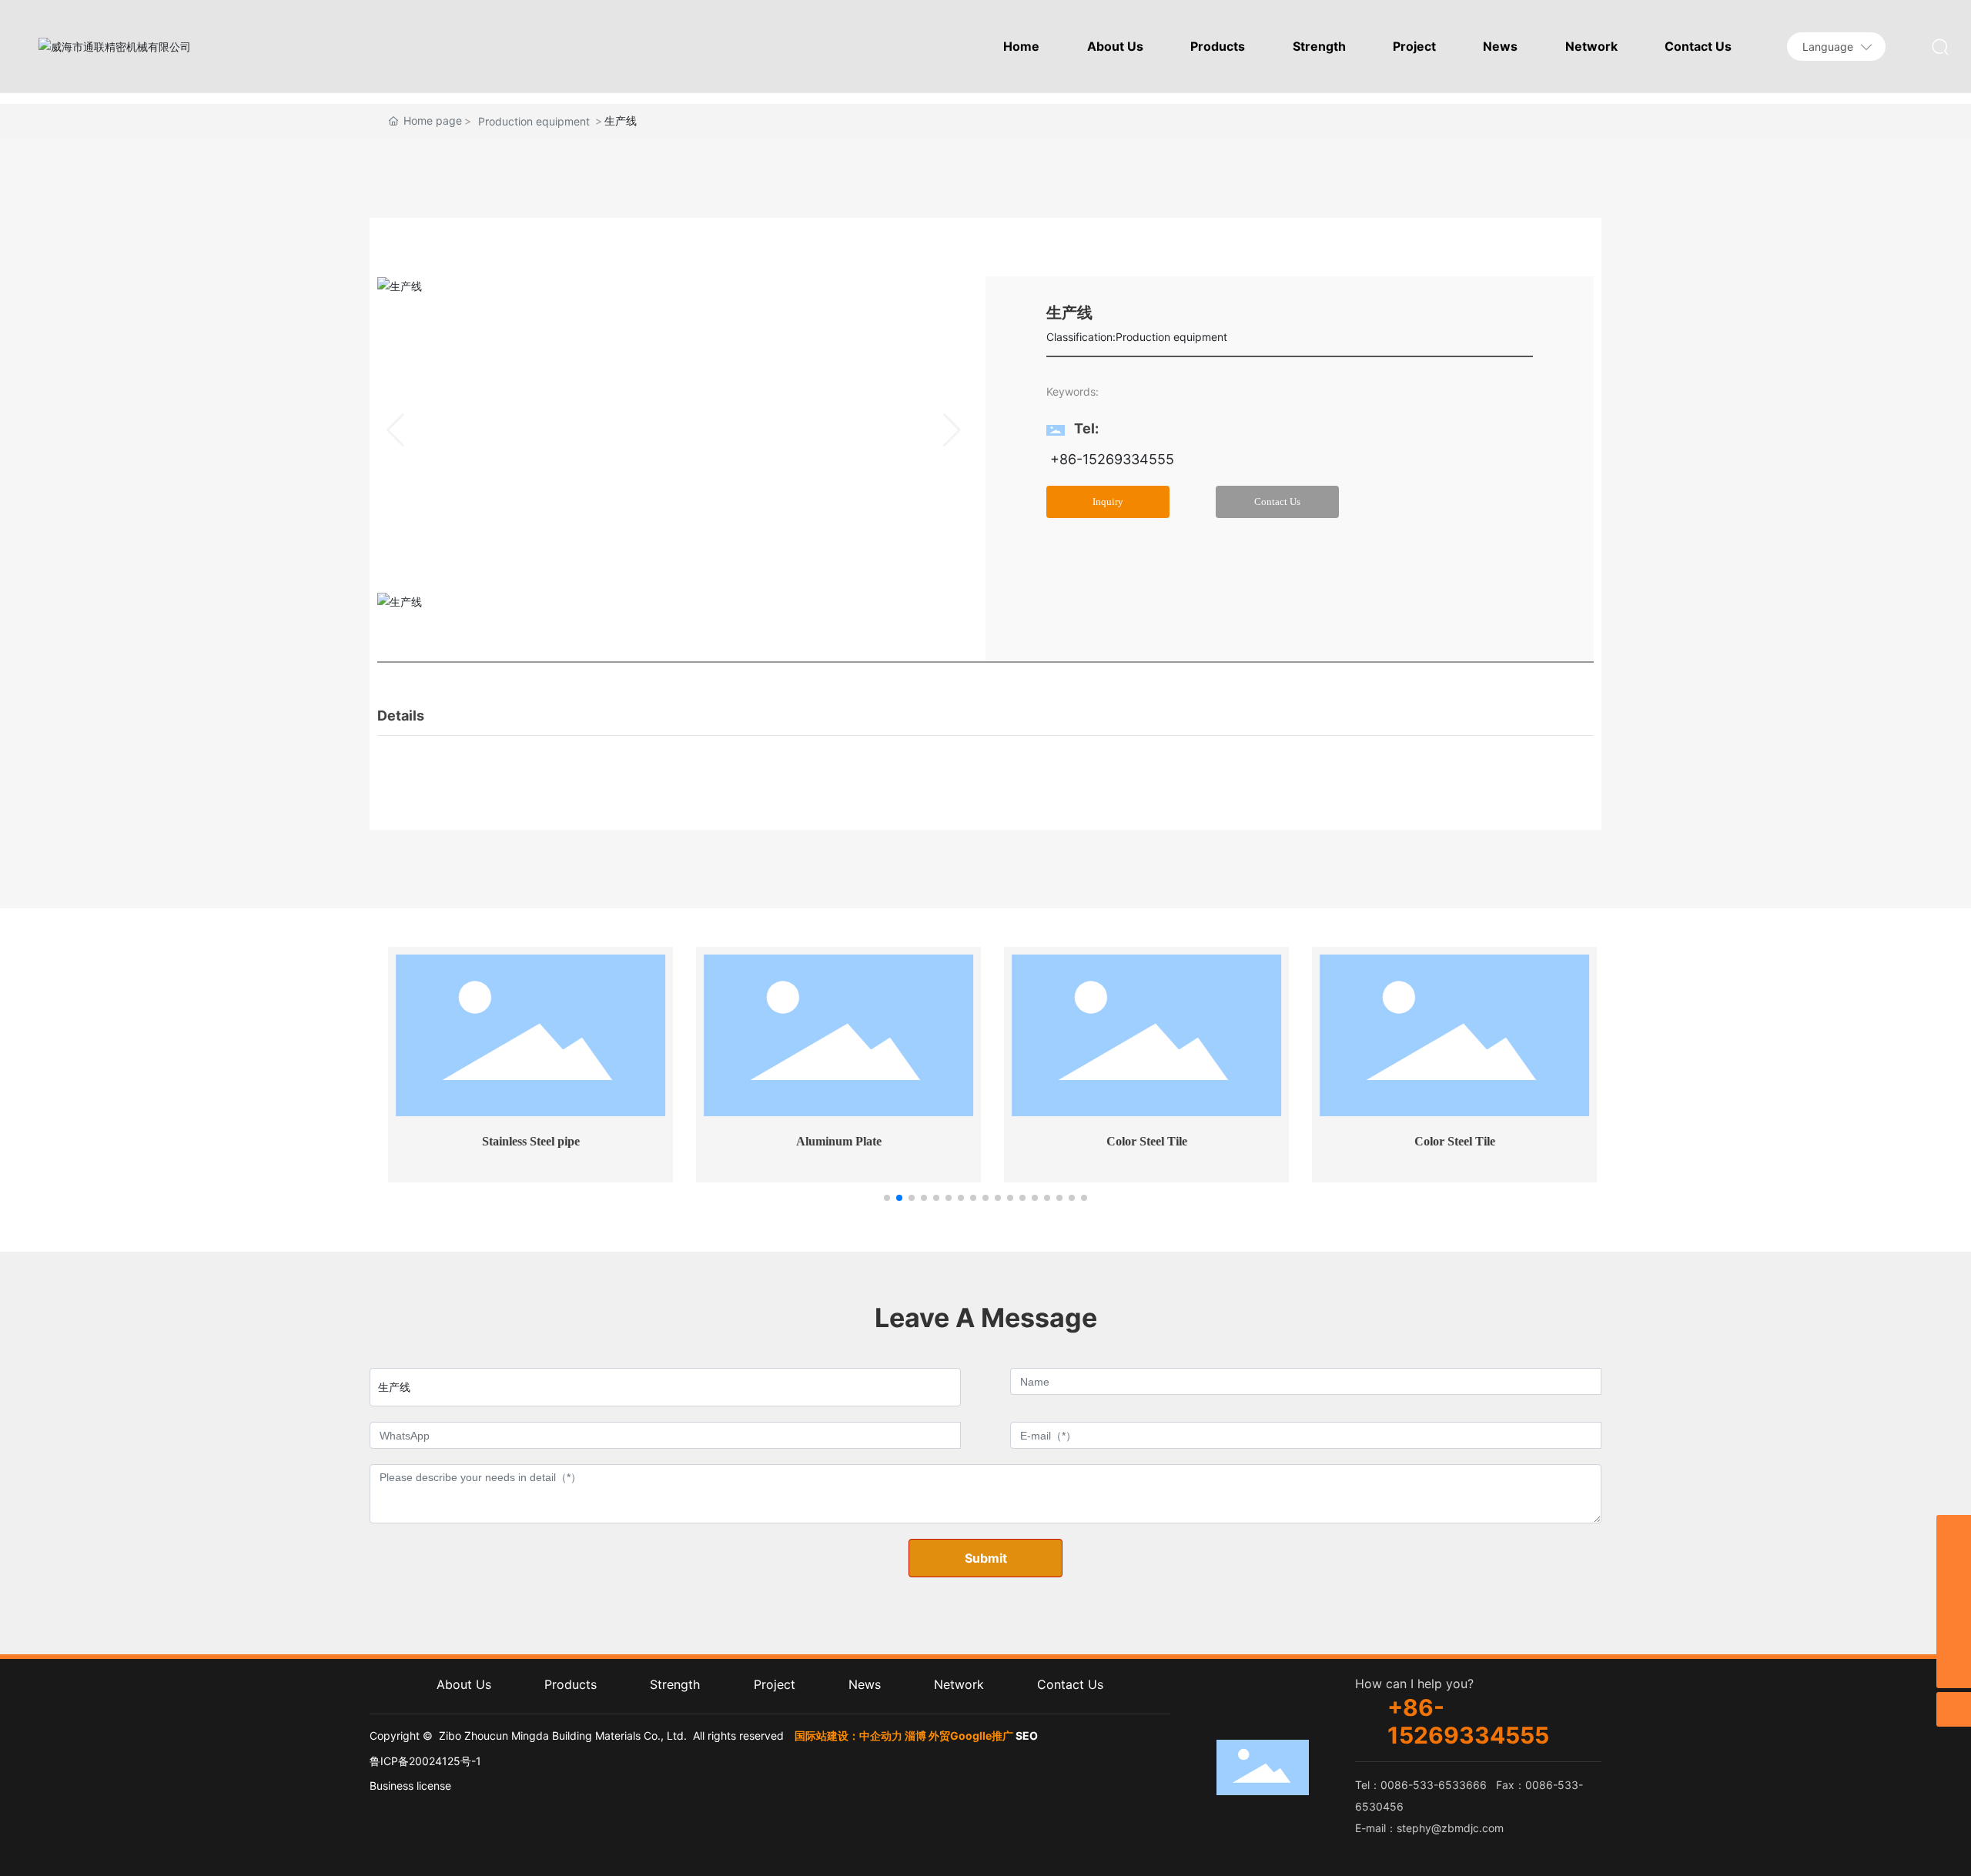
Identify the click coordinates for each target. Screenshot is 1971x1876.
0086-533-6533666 (1434, 1785)
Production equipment (534, 121)
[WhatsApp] (1954, 1602)
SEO (1027, 1736)
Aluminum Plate (832, 1141)
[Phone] (1954, 1636)
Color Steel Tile (1140, 1141)
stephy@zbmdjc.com (1450, 1828)
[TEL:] (1954, 1567)
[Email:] (1954, 1532)
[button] (887, 1198)
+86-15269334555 (1110, 459)
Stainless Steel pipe (524, 1141)
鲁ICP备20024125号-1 (425, 1761)
